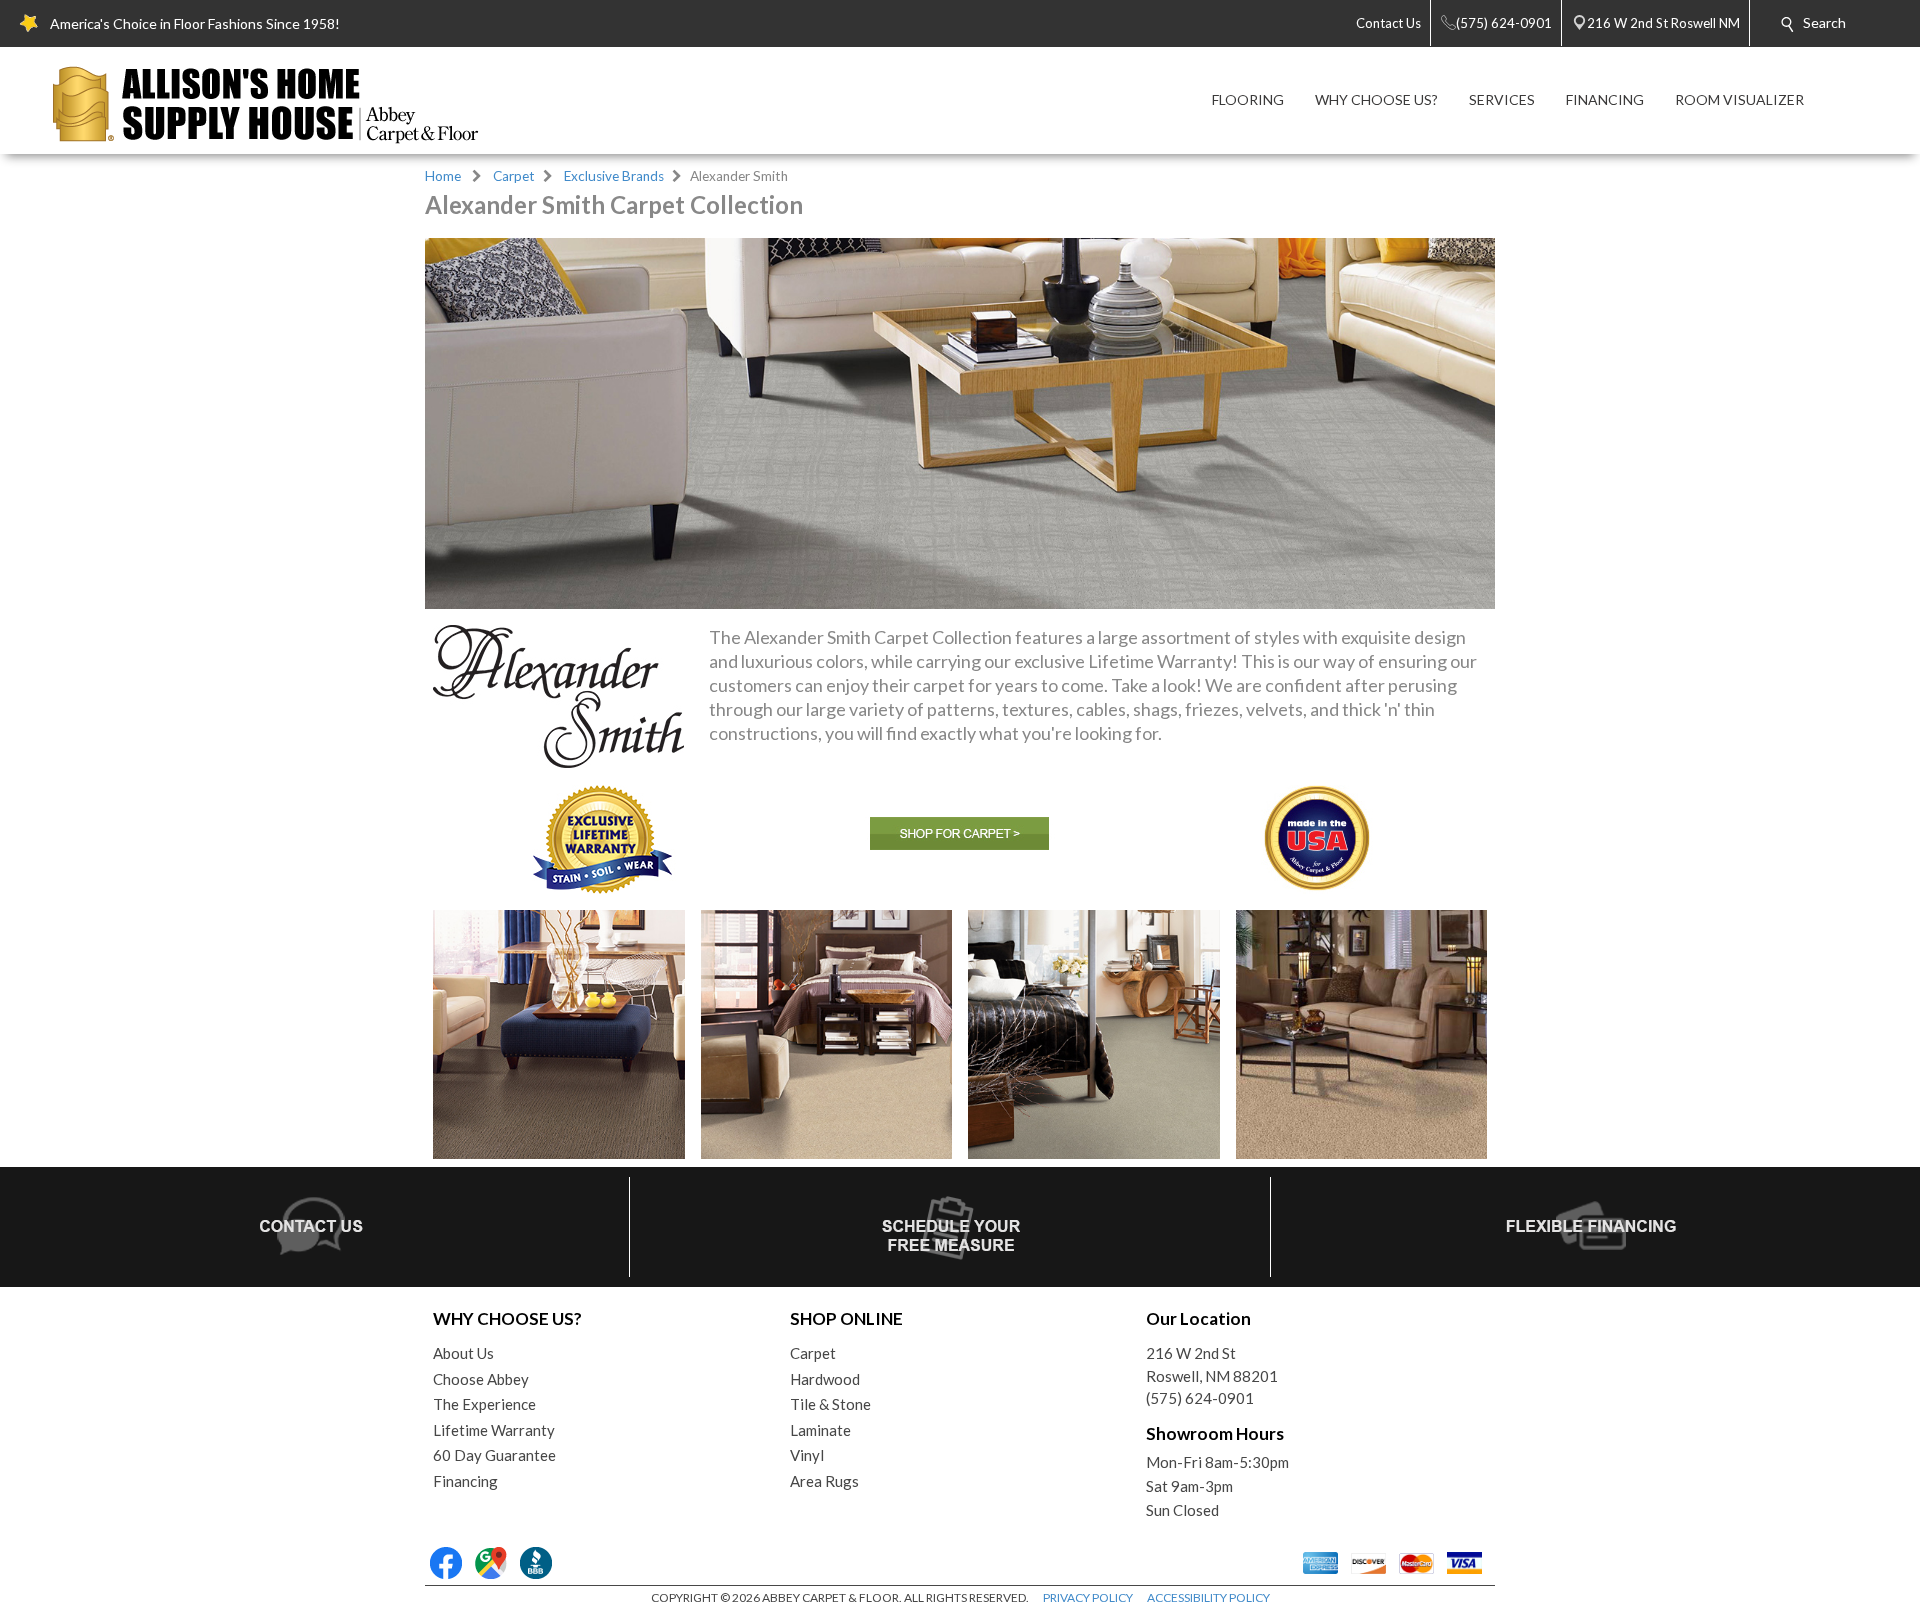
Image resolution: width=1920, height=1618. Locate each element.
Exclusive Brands (614, 176)
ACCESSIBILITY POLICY (1208, 1597)
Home (443, 176)
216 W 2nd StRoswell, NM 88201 (1212, 1364)
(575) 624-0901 (1200, 1398)
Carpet (514, 176)
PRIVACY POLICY (1088, 1597)
